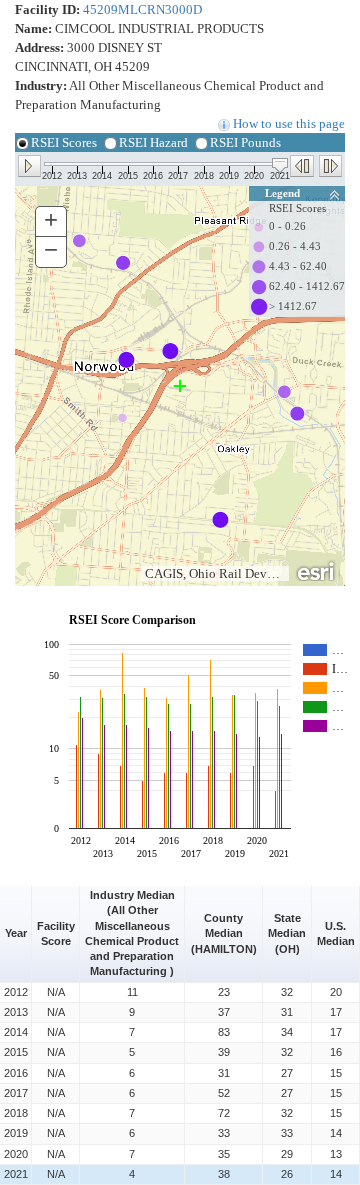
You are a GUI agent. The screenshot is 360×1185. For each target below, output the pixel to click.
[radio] (23, 148)
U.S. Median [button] (336, 933)
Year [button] (16, 933)
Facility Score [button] (57, 933)
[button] (29, 165)
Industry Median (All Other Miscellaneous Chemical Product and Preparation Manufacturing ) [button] (133, 933)
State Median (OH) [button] (288, 933)
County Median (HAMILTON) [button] (224, 933)
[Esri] (317, 570)
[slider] (280, 166)
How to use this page (287, 123)
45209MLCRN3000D (142, 9)
